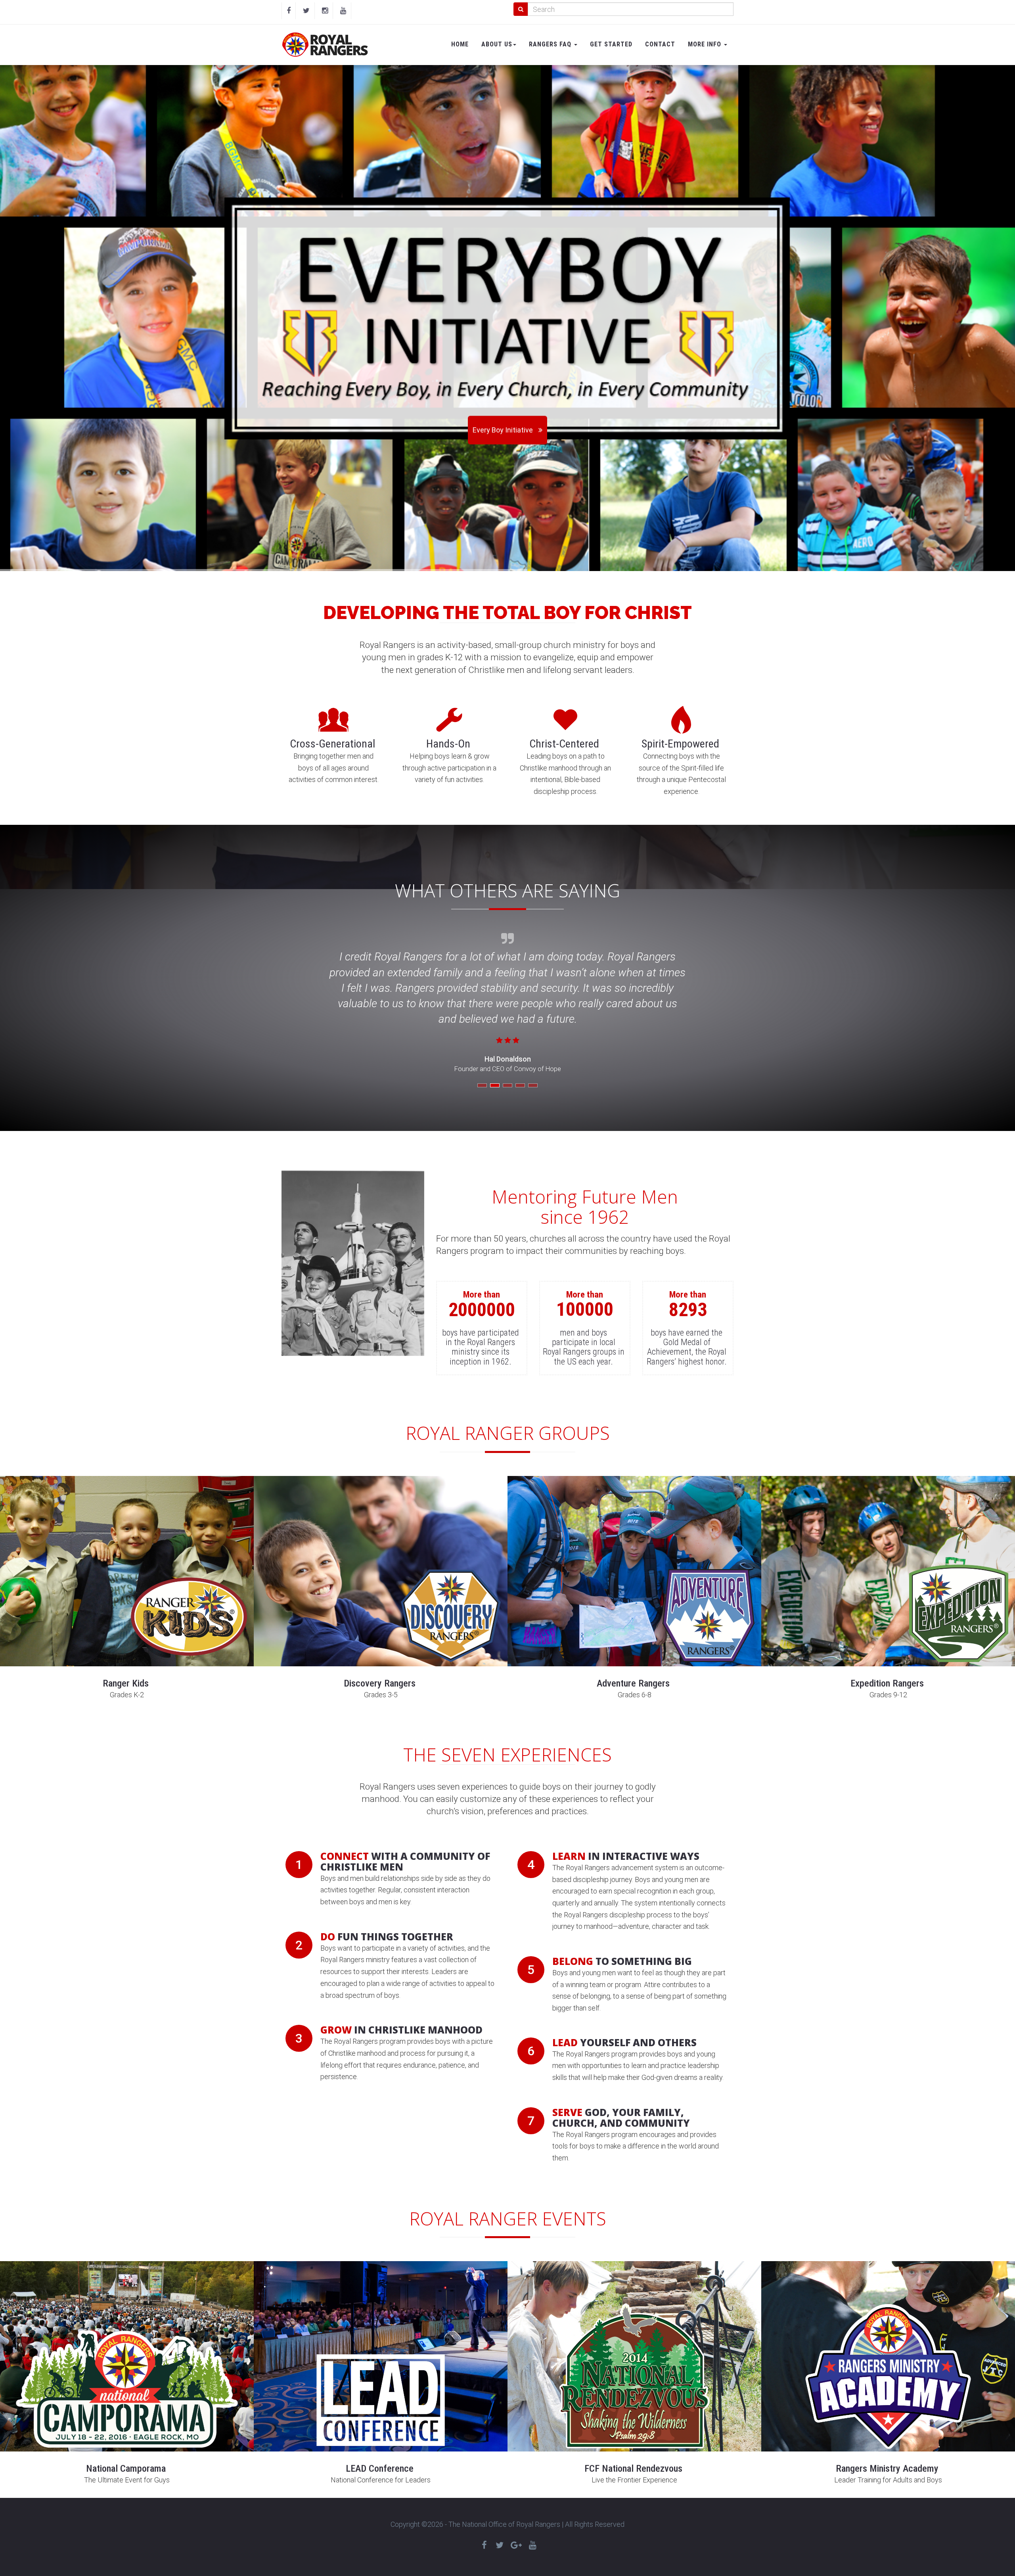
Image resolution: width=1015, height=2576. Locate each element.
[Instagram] (325, 11)
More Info (706, 44)
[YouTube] (343, 11)
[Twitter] (306, 11)
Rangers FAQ (551, 44)
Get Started (611, 44)
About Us (497, 44)
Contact (660, 44)
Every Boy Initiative (503, 430)
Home (460, 44)
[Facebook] (289, 11)
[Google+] (516, 2545)
